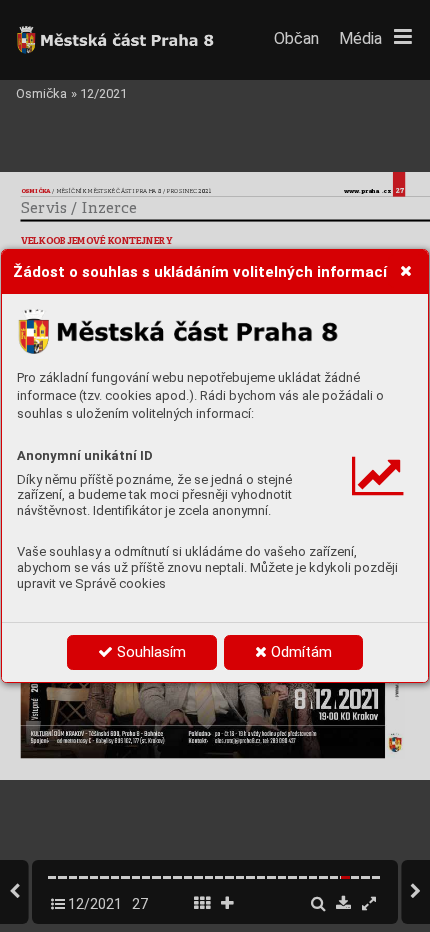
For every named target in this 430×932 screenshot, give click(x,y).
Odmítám (299, 652)
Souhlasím (149, 652)
